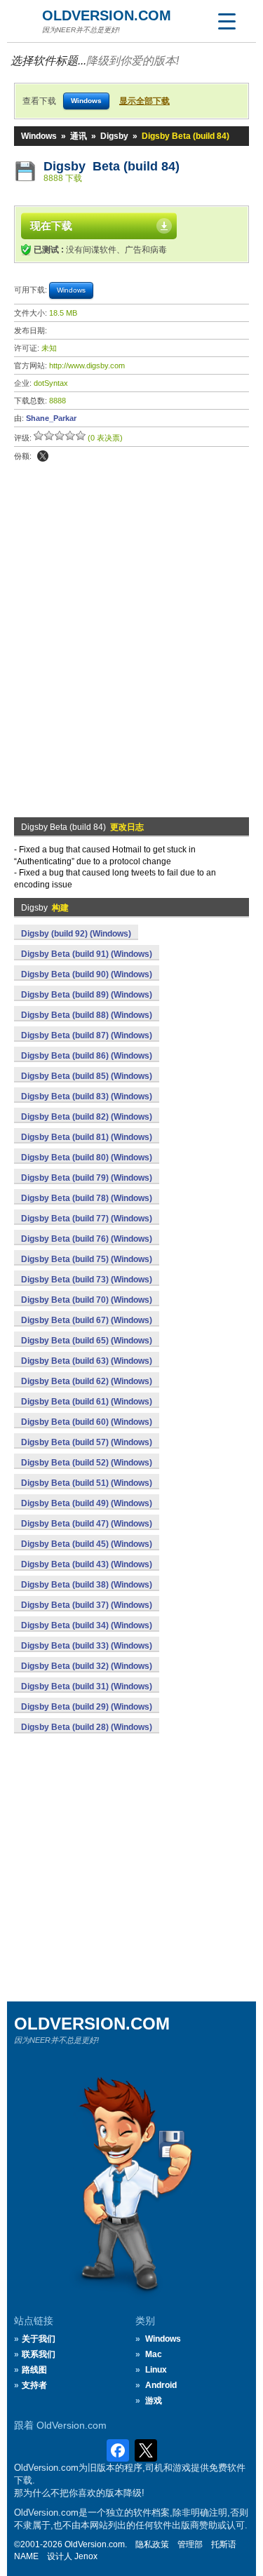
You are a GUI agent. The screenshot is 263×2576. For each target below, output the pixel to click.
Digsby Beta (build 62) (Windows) (87, 1381)
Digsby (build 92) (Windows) (76, 934)
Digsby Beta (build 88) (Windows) (87, 1015)
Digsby (114, 136)
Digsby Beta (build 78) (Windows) (87, 1198)
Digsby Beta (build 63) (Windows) (87, 1361)
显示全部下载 (144, 101)
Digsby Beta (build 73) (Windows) (87, 1280)
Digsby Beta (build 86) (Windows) (87, 1056)
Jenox (86, 2556)
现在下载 (51, 226)
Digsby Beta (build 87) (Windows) (87, 1035)
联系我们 (39, 2354)
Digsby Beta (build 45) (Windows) (87, 1544)
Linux (156, 2370)
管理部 (190, 2544)
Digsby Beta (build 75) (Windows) (87, 1259)
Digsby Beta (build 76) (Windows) (87, 1239)
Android (161, 2385)
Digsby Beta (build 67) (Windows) (87, 1320)
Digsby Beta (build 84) (112, 166)
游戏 (154, 2401)
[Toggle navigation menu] (227, 21)
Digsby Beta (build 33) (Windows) (87, 1646)
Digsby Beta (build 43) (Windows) (87, 1564)
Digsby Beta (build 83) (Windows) (87, 1096)
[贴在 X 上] (43, 456)
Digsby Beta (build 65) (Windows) (87, 1341)
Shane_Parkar (51, 418)
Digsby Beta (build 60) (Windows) (87, 1422)
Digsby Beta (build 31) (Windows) (87, 1686)
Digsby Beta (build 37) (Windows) (87, 1605)
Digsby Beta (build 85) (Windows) (87, 1076)
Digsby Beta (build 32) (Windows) (87, 1666)
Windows (39, 136)
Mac (154, 2354)
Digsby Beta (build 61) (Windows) (87, 1402)
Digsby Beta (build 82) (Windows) (87, 1117)
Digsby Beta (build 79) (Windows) (87, 1178)
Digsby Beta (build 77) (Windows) (87, 1219)
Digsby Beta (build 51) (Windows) (87, 1483)
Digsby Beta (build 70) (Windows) (87, 1300)
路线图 (34, 2370)
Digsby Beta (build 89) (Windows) (87, 995)
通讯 (79, 136)
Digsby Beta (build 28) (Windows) (87, 1727)
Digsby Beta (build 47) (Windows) (87, 1524)
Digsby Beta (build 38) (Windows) (87, 1585)
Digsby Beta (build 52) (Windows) (87, 1463)
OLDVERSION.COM (107, 15)
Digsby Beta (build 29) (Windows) (87, 1707)
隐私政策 (152, 2544)
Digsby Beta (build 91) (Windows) (87, 954)
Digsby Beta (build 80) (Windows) (87, 1158)
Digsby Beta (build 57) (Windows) (87, 1442)
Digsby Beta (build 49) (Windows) (87, 1503)
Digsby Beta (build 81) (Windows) (87, 1137)
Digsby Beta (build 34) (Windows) (87, 1625)
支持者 (34, 2385)
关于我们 (39, 2339)
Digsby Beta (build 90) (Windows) (87, 974)
